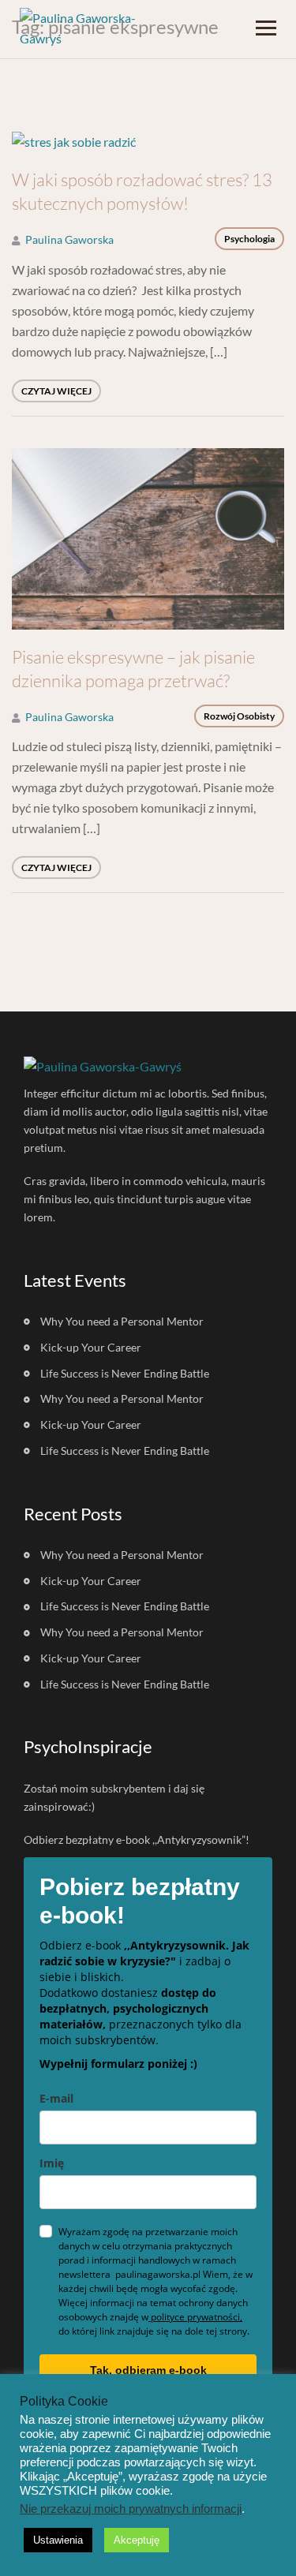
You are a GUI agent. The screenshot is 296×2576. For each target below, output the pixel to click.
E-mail (56, 2098)
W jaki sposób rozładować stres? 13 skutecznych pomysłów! (142, 191)
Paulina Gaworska (69, 239)
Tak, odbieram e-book (148, 2370)
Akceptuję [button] (137, 2540)
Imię (52, 2163)
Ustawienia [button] (58, 2540)
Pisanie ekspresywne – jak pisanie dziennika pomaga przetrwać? (133, 669)
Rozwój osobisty (239, 716)
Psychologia (249, 239)
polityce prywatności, (195, 2317)
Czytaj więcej (56, 391)
